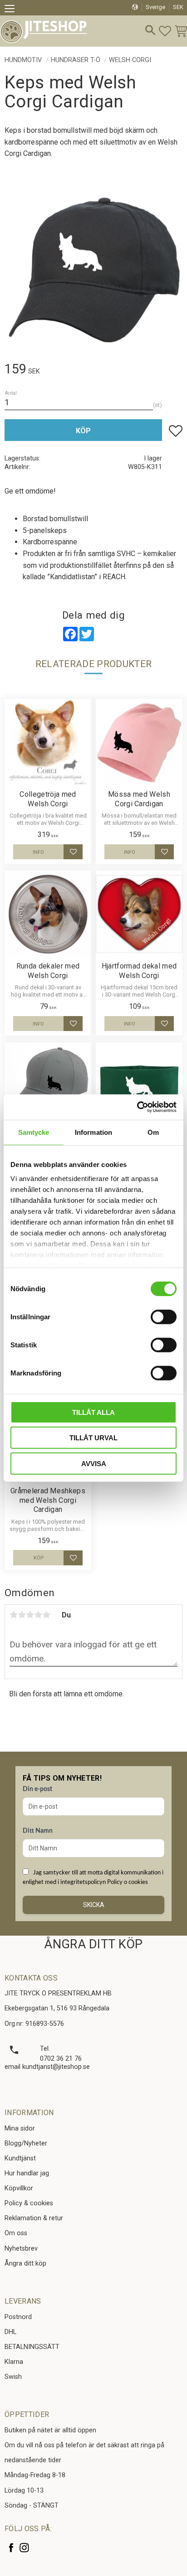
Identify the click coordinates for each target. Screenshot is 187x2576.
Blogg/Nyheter (26, 2143)
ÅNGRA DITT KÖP (93, 1944)
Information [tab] (93, 1132)
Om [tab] (153, 1132)
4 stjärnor (38, 1615)
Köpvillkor (19, 2188)
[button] (12, 10)
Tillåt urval (93, 1438)
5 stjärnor (46, 1615)
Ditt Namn (38, 1831)
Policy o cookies (128, 1882)
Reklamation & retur (34, 2218)
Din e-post (37, 1789)
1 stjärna (14, 1615)
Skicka (94, 1905)
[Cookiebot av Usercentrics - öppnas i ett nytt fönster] (137, 1107)
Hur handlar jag (27, 2173)
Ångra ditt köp (25, 2264)
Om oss (16, 2233)
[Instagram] (24, 2548)
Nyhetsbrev (21, 2249)
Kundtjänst (20, 2158)
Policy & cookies (29, 2203)
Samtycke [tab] (34, 1132)
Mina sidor (20, 2128)
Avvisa (94, 1463)
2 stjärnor (22, 1615)
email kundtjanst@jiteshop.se (47, 2067)
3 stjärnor (30, 1615)
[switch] (164, 1317)
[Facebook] (11, 2548)
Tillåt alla (93, 1412)
